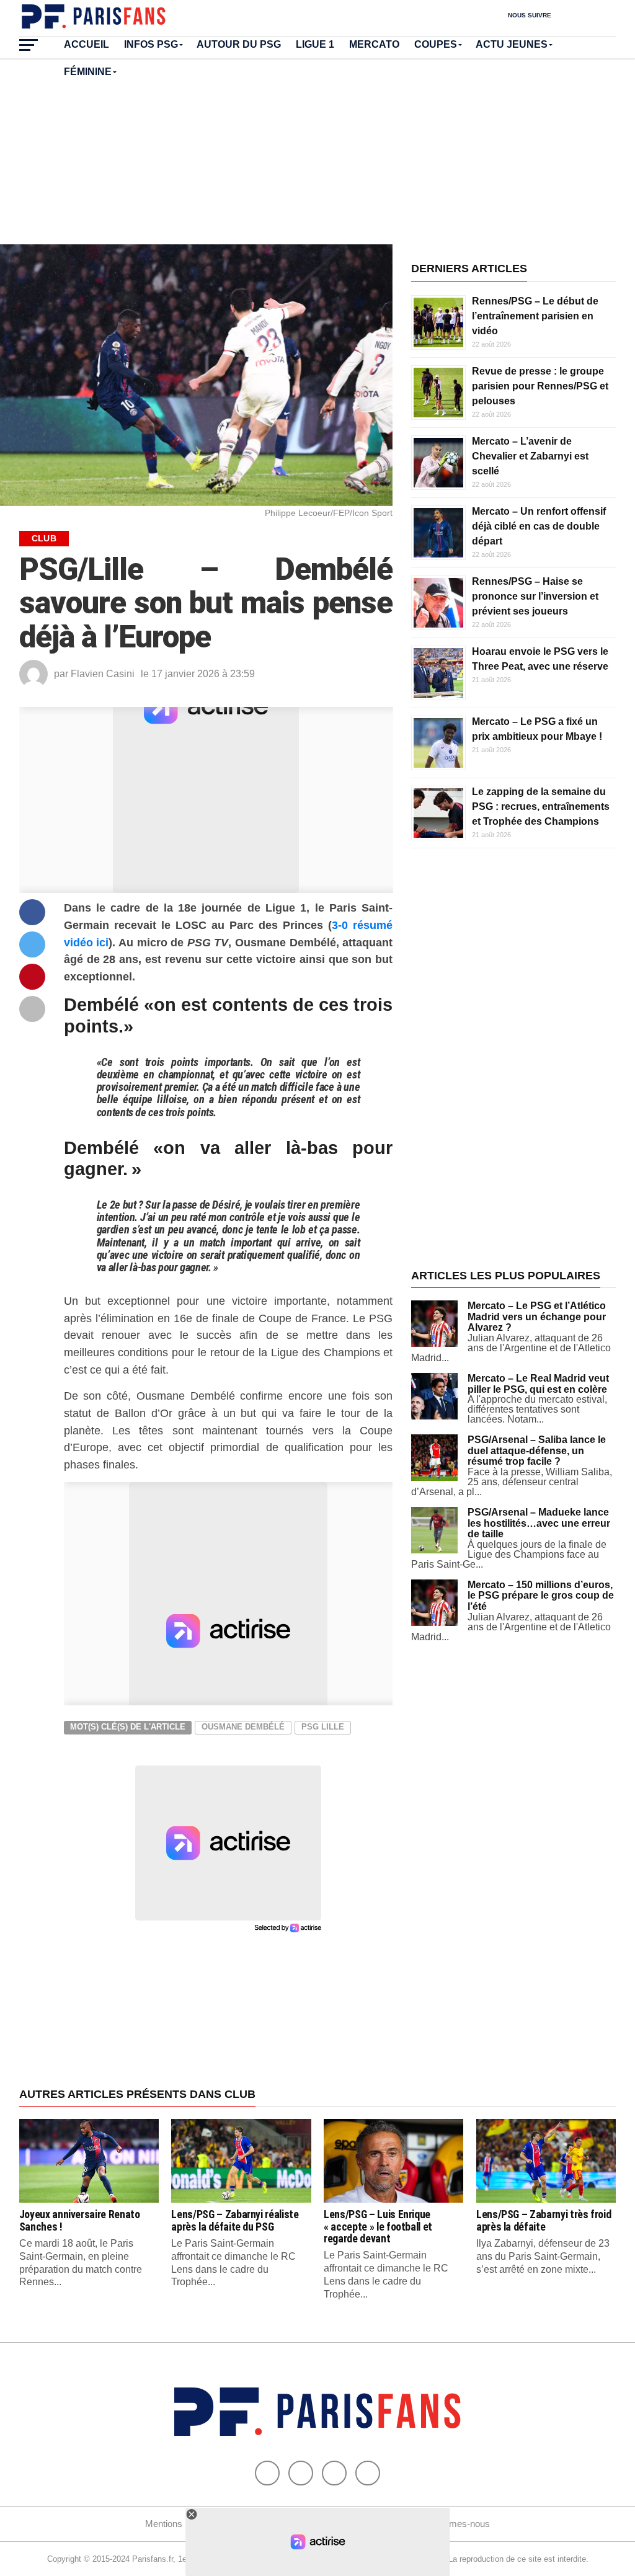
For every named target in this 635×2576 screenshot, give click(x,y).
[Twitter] (301, 2473)
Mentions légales (179, 2524)
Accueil (87, 44)
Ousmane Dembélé (243, 1727)
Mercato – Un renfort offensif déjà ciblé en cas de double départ (539, 526)
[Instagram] (368, 2473)
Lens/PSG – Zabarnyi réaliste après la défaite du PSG (235, 2220)
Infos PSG (151, 44)
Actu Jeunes (512, 44)
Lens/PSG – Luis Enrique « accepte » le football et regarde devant (378, 2227)
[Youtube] (334, 2473)
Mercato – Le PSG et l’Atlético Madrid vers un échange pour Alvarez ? (537, 1317)
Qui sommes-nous (452, 2524)
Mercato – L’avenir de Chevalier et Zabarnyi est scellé (530, 456)
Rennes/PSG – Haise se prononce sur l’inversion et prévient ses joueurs (535, 596)
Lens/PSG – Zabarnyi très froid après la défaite (544, 2220)
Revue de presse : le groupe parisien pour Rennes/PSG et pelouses (540, 386)
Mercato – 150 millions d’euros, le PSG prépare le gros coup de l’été (541, 1596)
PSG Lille (323, 1727)
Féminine (88, 72)
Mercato (374, 44)
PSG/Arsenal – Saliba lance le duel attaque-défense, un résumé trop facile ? (537, 1450)
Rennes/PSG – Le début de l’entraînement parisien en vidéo (535, 316)
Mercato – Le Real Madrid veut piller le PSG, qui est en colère (538, 1384)
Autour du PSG (239, 44)
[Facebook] (267, 2473)
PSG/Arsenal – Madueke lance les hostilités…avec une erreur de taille (539, 1523)
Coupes (436, 44)
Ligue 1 (315, 44)
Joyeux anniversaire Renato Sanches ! (80, 2220)
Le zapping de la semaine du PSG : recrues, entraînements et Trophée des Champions (541, 806)
